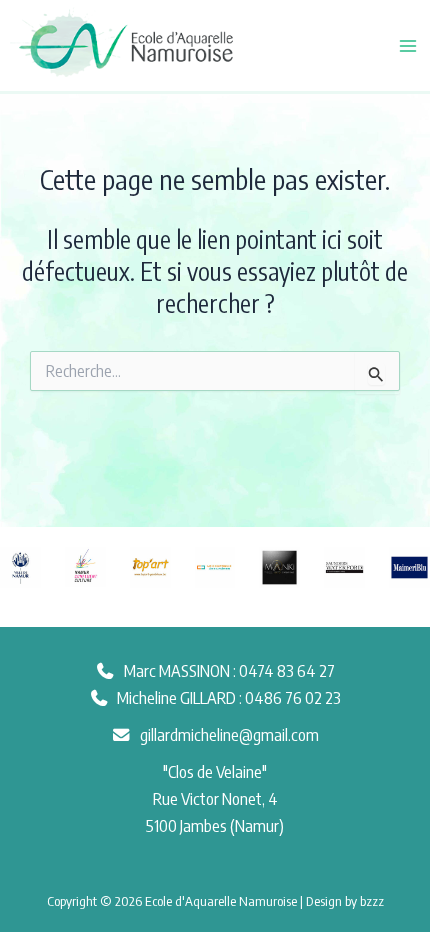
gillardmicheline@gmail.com (229, 734)
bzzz (372, 900)
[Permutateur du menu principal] (407, 45)
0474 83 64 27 (287, 670)
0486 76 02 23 (293, 697)
